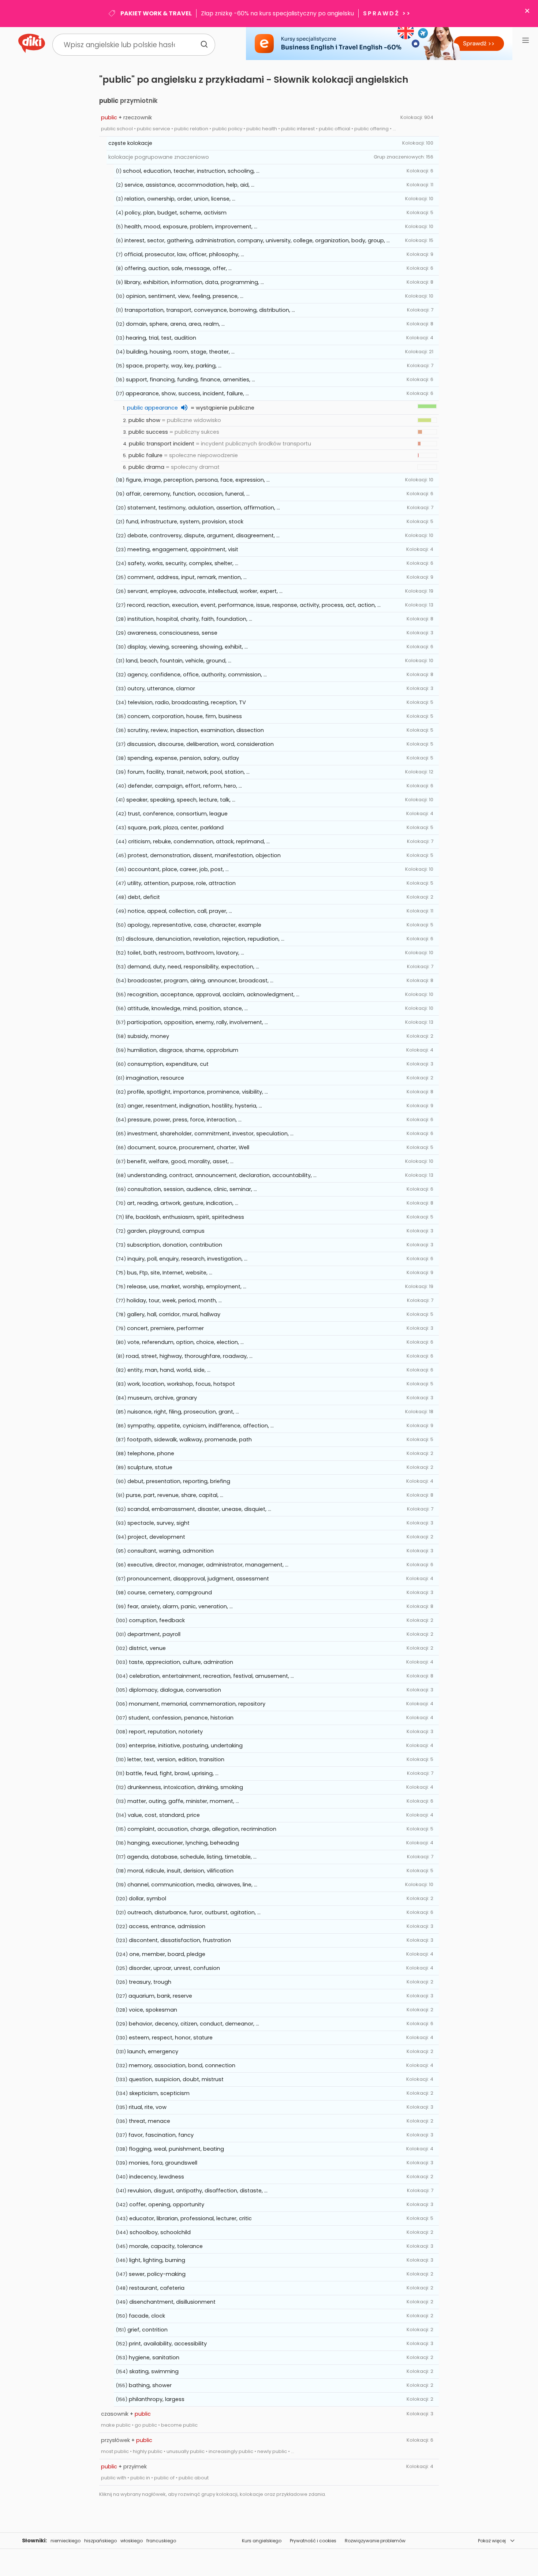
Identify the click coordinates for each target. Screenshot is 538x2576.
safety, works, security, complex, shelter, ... (183, 563)
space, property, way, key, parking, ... (174, 366)
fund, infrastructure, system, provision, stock (185, 522)
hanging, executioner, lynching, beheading (183, 1843)
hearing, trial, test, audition (161, 338)
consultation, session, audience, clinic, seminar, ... (192, 1189)
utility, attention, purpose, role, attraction (182, 883)
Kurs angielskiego (262, 2541)
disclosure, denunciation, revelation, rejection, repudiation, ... (205, 939)
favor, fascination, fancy (161, 2135)
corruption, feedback (157, 1620)
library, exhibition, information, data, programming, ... (194, 282)
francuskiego (161, 2541)
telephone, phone (151, 1453)
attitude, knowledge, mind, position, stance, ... (188, 1008)
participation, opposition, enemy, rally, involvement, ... (197, 1022)
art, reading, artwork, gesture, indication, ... (183, 1203)
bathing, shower (150, 2385)
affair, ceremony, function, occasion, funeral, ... (188, 494)
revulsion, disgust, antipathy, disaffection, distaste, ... (198, 2191)
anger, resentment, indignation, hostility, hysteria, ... (195, 1106)
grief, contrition (147, 2330)
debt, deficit (144, 897)
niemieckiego (66, 2541)
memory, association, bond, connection (182, 2065)
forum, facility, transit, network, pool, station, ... (188, 772)
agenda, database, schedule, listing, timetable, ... (192, 1857)
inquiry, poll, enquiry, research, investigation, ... (187, 1259)
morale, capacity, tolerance (166, 2246)
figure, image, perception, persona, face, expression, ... (198, 480)
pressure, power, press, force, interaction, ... (185, 1120)
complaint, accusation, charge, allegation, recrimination (202, 1829)
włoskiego (132, 2541)
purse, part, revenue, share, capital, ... (175, 1495)
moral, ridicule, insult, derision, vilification (180, 1871)
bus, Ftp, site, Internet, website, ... (170, 1273)
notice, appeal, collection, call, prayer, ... (180, 911)
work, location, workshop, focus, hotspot (181, 1384)
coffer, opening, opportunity (167, 2204)
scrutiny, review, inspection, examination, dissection (196, 730)
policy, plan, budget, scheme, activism (176, 213)
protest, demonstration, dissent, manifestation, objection (204, 855)
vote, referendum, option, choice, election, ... (186, 1342)
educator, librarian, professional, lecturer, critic (190, 2218)
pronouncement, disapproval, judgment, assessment (198, 1579)
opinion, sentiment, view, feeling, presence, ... (185, 296)
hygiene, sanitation (154, 2357)
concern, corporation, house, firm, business (185, 716)
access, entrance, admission (167, 1926)
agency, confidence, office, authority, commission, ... (197, 675)
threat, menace (150, 2121)
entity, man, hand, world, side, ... (169, 1370)
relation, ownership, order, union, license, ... (180, 199)
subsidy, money (148, 1036)
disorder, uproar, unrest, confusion (174, 1968)
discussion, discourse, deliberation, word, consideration (200, 744)
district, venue (147, 1648)
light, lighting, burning (157, 2260)
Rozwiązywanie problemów (375, 2541)
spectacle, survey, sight (158, 1523)
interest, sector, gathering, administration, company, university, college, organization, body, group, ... (257, 240)
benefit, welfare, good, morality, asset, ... (180, 1161)
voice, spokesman (153, 2010)
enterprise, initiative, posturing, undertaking (186, 1746)
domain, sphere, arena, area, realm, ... (175, 324)
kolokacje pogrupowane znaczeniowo (159, 157)
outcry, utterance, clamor (161, 688)
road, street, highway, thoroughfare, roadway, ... (189, 1356)
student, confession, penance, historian (181, 1718)
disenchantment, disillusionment (172, 2302)
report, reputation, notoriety (166, 1732)
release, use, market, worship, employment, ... (187, 1287)
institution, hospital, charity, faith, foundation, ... (190, 619)
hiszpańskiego (100, 2541)
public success (148, 432)
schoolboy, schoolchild (160, 2232)
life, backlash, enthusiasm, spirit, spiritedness (185, 1217)
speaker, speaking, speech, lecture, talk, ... (181, 800)
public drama (146, 467)
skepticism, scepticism (159, 2093)
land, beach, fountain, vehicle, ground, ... (179, 661)
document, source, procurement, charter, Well (188, 1147)
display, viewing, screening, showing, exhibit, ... (188, 647)
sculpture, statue (150, 1467)
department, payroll (154, 1634)
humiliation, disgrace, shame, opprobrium (183, 1050)
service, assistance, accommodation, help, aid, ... (189, 185)
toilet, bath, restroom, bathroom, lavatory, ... (186, 953)
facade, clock (147, 2316)
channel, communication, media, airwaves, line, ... (192, 1885)
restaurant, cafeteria (157, 2288)
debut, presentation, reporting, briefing (179, 1481)
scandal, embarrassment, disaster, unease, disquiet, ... (199, 1509)
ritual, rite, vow (148, 2107)
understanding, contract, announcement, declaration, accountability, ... (222, 1175)
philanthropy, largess (157, 2399)
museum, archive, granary (162, 1398)
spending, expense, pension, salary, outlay (183, 758)
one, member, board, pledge (167, 1954)
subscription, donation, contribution (175, 1245)
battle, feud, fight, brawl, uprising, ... (172, 1773)
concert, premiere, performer (165, 1328)
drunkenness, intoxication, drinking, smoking (185, 1787)
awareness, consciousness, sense (172, 633)
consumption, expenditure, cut (168, 1064)
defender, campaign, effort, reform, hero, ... (185, 786)
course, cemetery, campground (170, 1593)
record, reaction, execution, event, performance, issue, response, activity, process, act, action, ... (254, 605)
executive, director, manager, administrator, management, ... (208, 1565)
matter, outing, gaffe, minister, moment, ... (183, 1801)
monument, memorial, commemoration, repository (197, 1704)
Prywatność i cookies (313, 2541)
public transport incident (162, 444)
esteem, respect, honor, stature (171, 2038)
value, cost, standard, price (164, 1815)
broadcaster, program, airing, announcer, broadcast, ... (201, 981)
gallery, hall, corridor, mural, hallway (174, 1314)
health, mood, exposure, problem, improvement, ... (191, 227)
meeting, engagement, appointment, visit (183, 549)
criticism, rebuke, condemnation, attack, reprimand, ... (199, 841)
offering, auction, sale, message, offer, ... (178, 268)
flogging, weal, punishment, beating (176, 2149)
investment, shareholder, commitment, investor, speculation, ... (210, 1134)
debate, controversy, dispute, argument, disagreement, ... (203, 535)
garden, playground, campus (166, 1231)
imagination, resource (155, 1078)
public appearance (152, 408)
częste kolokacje (130, 143)
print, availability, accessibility (168, 2344)
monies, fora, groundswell (163, 2163)
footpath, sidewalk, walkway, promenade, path (189, 1440)
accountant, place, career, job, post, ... (178, 869)
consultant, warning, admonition (171, 1551)
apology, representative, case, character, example (194, 925)
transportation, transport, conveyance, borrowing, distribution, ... (210, 310)
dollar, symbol (147, 1899)
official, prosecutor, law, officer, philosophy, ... (184, 254)
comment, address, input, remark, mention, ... (187, 577)
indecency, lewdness (157, 2177)
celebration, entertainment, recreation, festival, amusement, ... (212, 1676)
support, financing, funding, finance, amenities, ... (190, 380)
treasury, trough (150, 1982)
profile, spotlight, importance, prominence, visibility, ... (198, 1092)
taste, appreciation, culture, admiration (181, 1662)
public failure (145, 455)
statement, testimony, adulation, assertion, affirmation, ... (204, 508)
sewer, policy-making (157, 2274)
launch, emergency (153, 2052)
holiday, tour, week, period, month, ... (174, 1300)
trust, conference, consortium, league (178, 814)
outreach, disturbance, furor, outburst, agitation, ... (194, 1912)
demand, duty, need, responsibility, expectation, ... (193, 967)
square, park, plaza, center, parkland (176, 828)
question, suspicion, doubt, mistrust (176, 2079)
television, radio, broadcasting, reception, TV (187, 702)
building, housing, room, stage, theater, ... (180, 352)
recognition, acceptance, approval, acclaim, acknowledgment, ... (213, 994)
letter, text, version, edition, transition (176, 1759)
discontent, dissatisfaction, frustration (180, 1940)
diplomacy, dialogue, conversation (175, 1690)
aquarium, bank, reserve (160, 1996)
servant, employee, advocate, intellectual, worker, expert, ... (205, 591)
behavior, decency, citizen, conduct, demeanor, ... (194, 2024)
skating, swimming (154, 2371)
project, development (156, 1537)
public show (144, 420)
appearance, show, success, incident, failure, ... (187, 393)
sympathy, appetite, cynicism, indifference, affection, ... (201, 1426)
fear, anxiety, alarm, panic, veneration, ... (180, 1606)
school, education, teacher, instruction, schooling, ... (191, 171)
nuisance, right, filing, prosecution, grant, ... (183, 1412)
